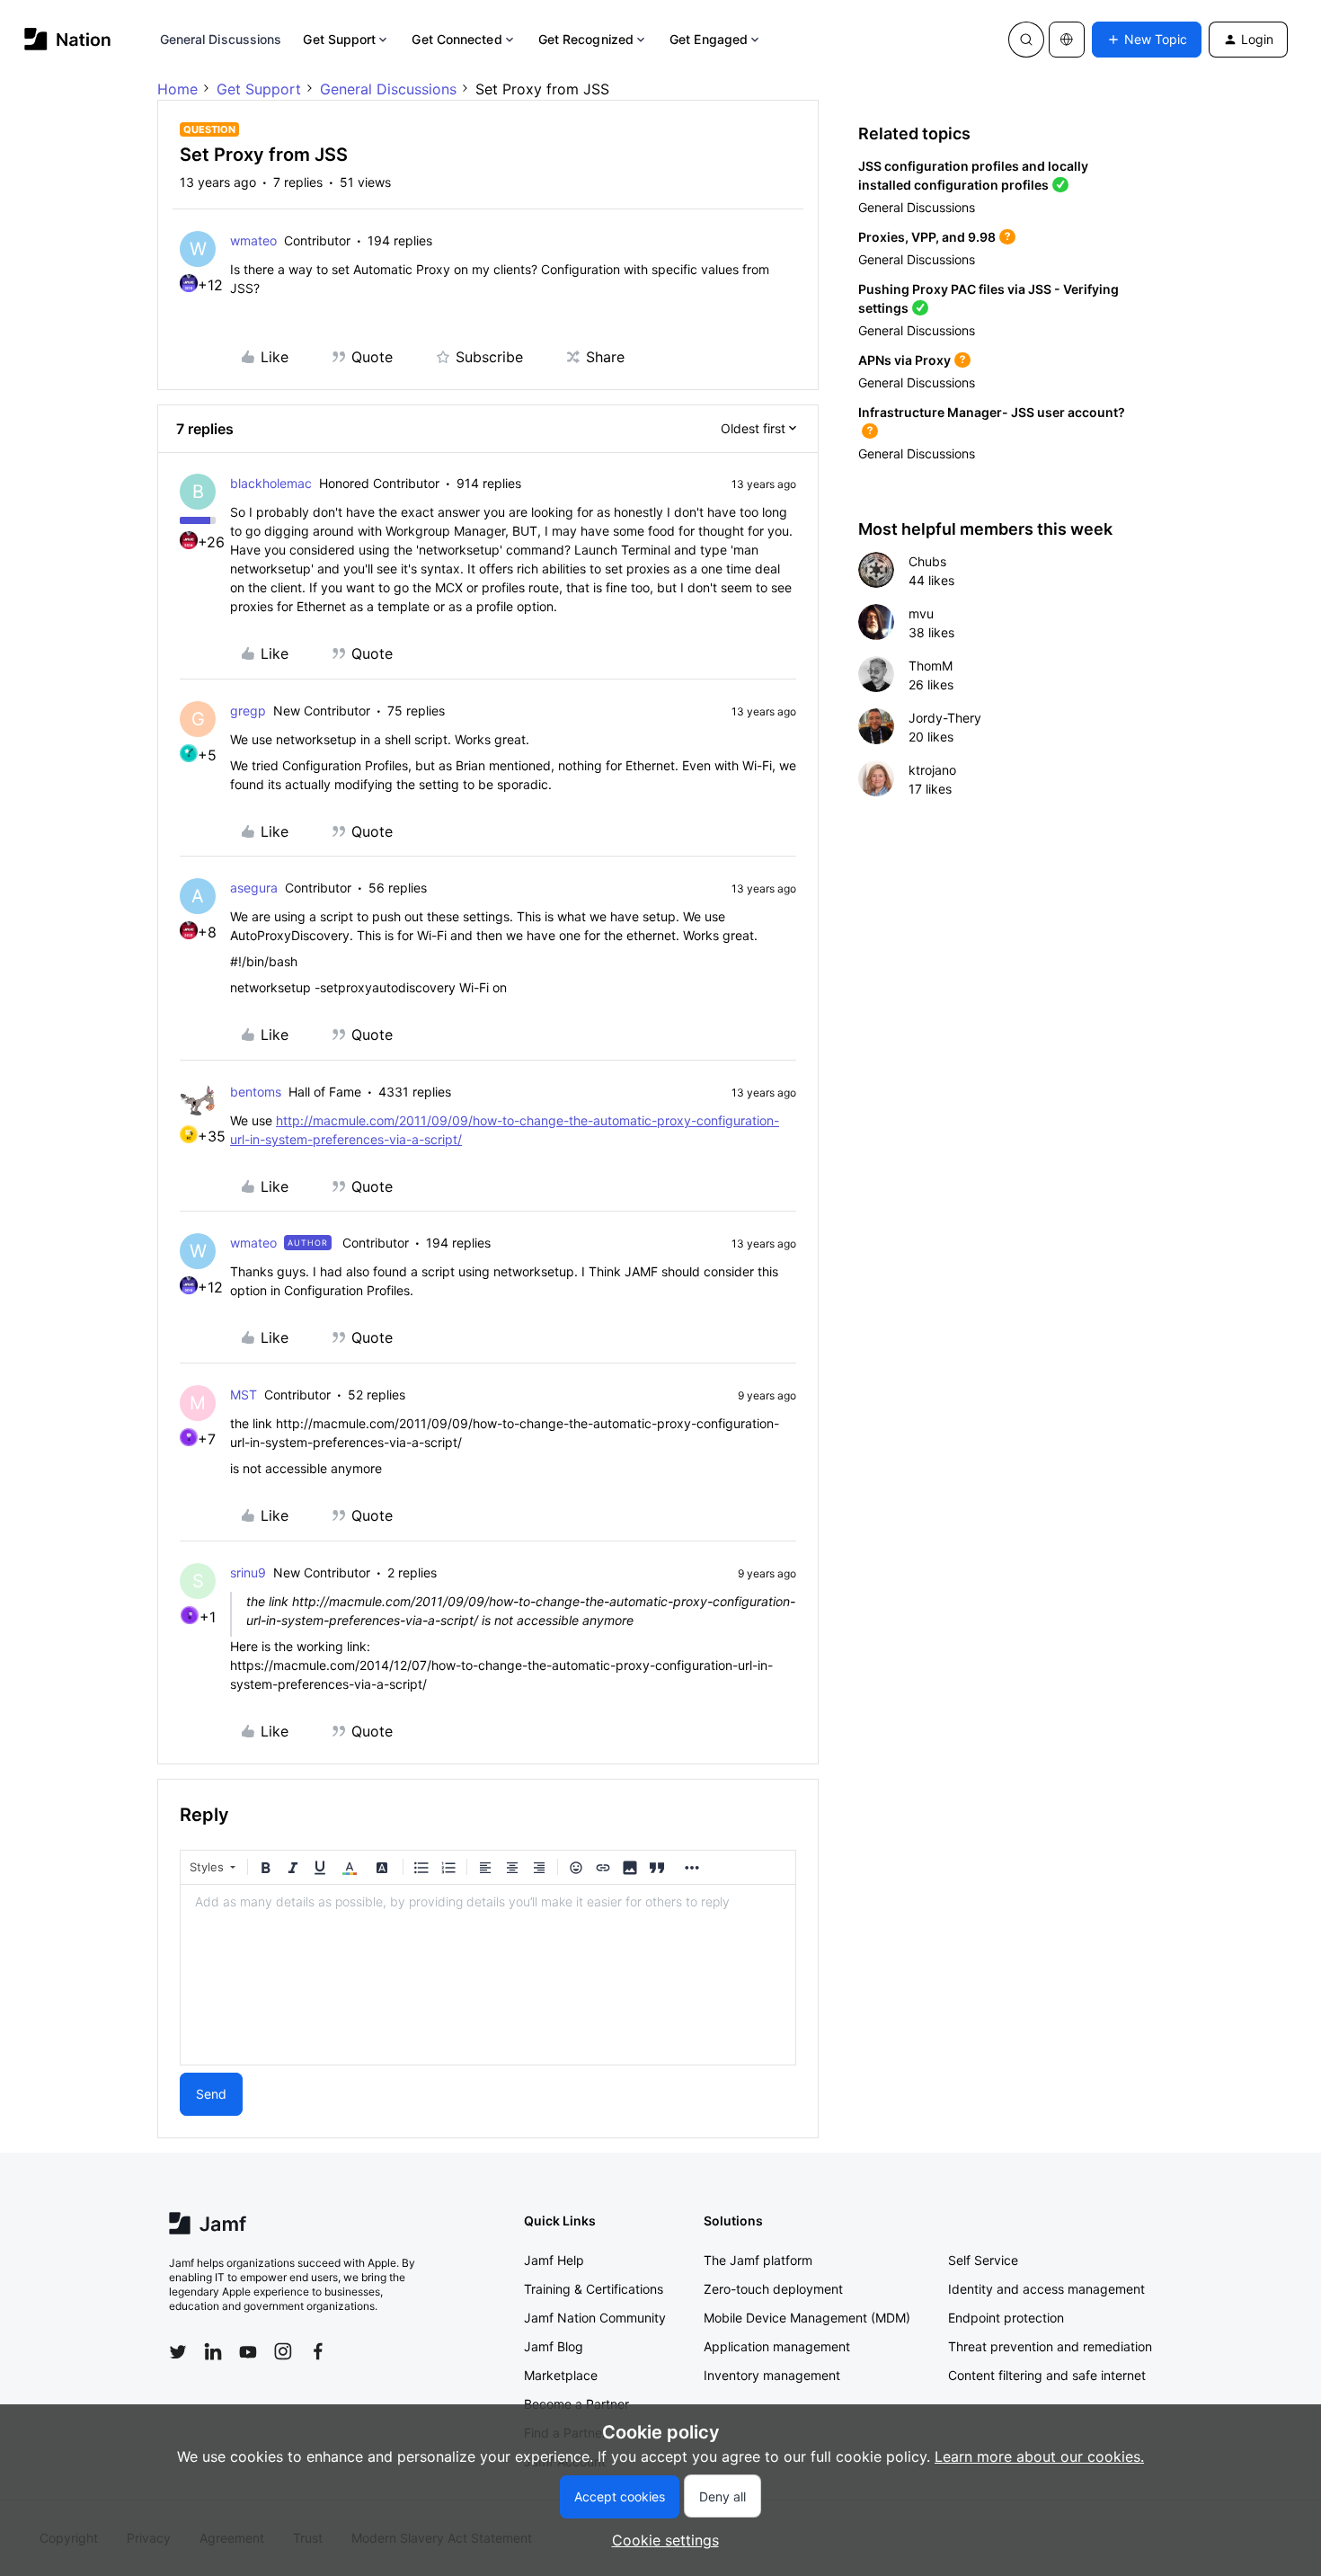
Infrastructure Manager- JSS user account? (992, 412)
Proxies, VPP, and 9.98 (927, 237)
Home (177, 89)
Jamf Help (554, 2260)
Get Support (339, 39)
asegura (254, 888)
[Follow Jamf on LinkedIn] (213, 2351)
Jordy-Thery (945, 718)
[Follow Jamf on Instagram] (283, 2351)
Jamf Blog (554, 2346)
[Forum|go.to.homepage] (68, 39)
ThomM (931, 666)
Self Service (983, 2260)
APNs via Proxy (904, 360)
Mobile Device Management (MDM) (807, 2318)
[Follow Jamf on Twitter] (178, 2352)
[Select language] (1067, 40)
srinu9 (248, 1572)
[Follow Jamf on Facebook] (318, 2351)
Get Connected (457, 39)
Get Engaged (709, 39)
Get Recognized (586, 39)
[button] (1147, 40)
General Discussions (221, 39)
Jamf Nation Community (595, 2318)
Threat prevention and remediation (1050, 2346)
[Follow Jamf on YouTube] (248, 2351)
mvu (921, 613)
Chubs (927, 561)
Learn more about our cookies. (1039, 2456)
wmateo (253, 240)
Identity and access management (1046, 2289)
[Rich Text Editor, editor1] (488, 1975)
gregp (248, 711)
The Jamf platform (758, 2260)
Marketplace (561, 2375)
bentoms (256, 1092)
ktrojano (932, 770)
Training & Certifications (594, 2289)
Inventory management (772, 2375)
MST (244, 1395)
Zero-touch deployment (773, 2289)
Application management (777, 2346)
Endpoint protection (1006, 2318)
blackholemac (271, 483)
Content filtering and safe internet (1047, 2375)
